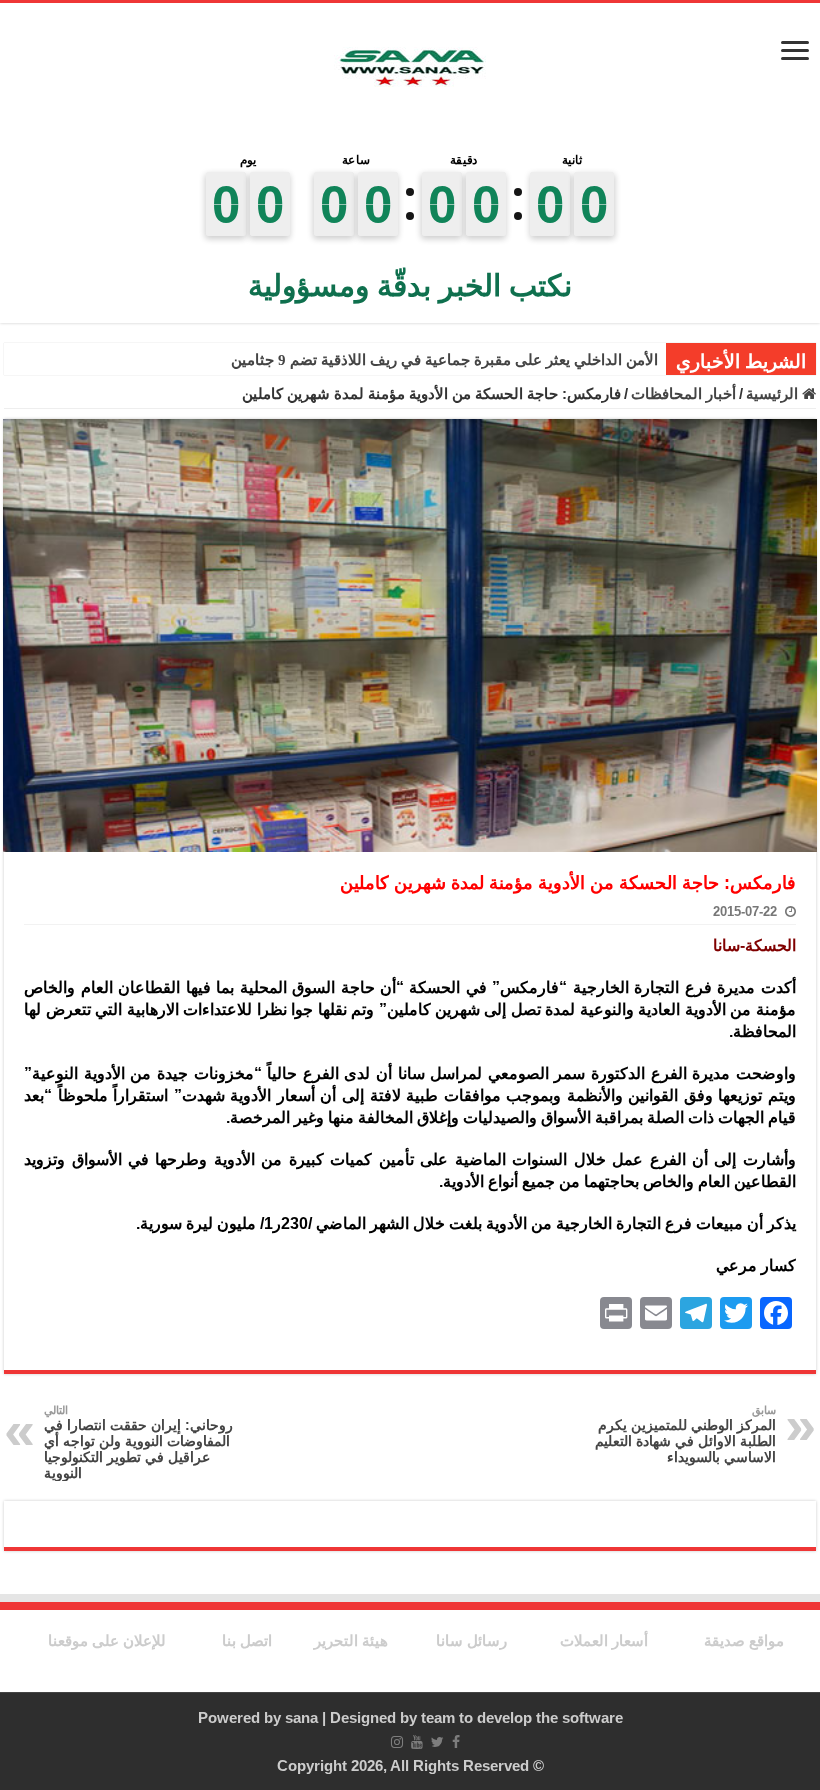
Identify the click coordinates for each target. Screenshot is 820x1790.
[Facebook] (456, 1742)
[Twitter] (437, 1742)
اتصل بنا (247, 1640)
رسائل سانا (471, 1640)
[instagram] (397, 1742)
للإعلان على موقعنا (107, 1640)
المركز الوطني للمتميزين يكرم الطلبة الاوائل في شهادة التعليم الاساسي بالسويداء (685, 1434)
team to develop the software (522, 1717)
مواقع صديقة (744, 1640)
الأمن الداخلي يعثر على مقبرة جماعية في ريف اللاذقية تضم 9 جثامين (444, 360)
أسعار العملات (604, 1640)
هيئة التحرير (351, 1640)
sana (301, 1717)
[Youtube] (417, 1742)
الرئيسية (774, 393)
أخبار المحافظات (683, 393)
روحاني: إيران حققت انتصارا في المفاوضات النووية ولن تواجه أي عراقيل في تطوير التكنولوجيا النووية (138, 1442)
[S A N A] (410, 68)
